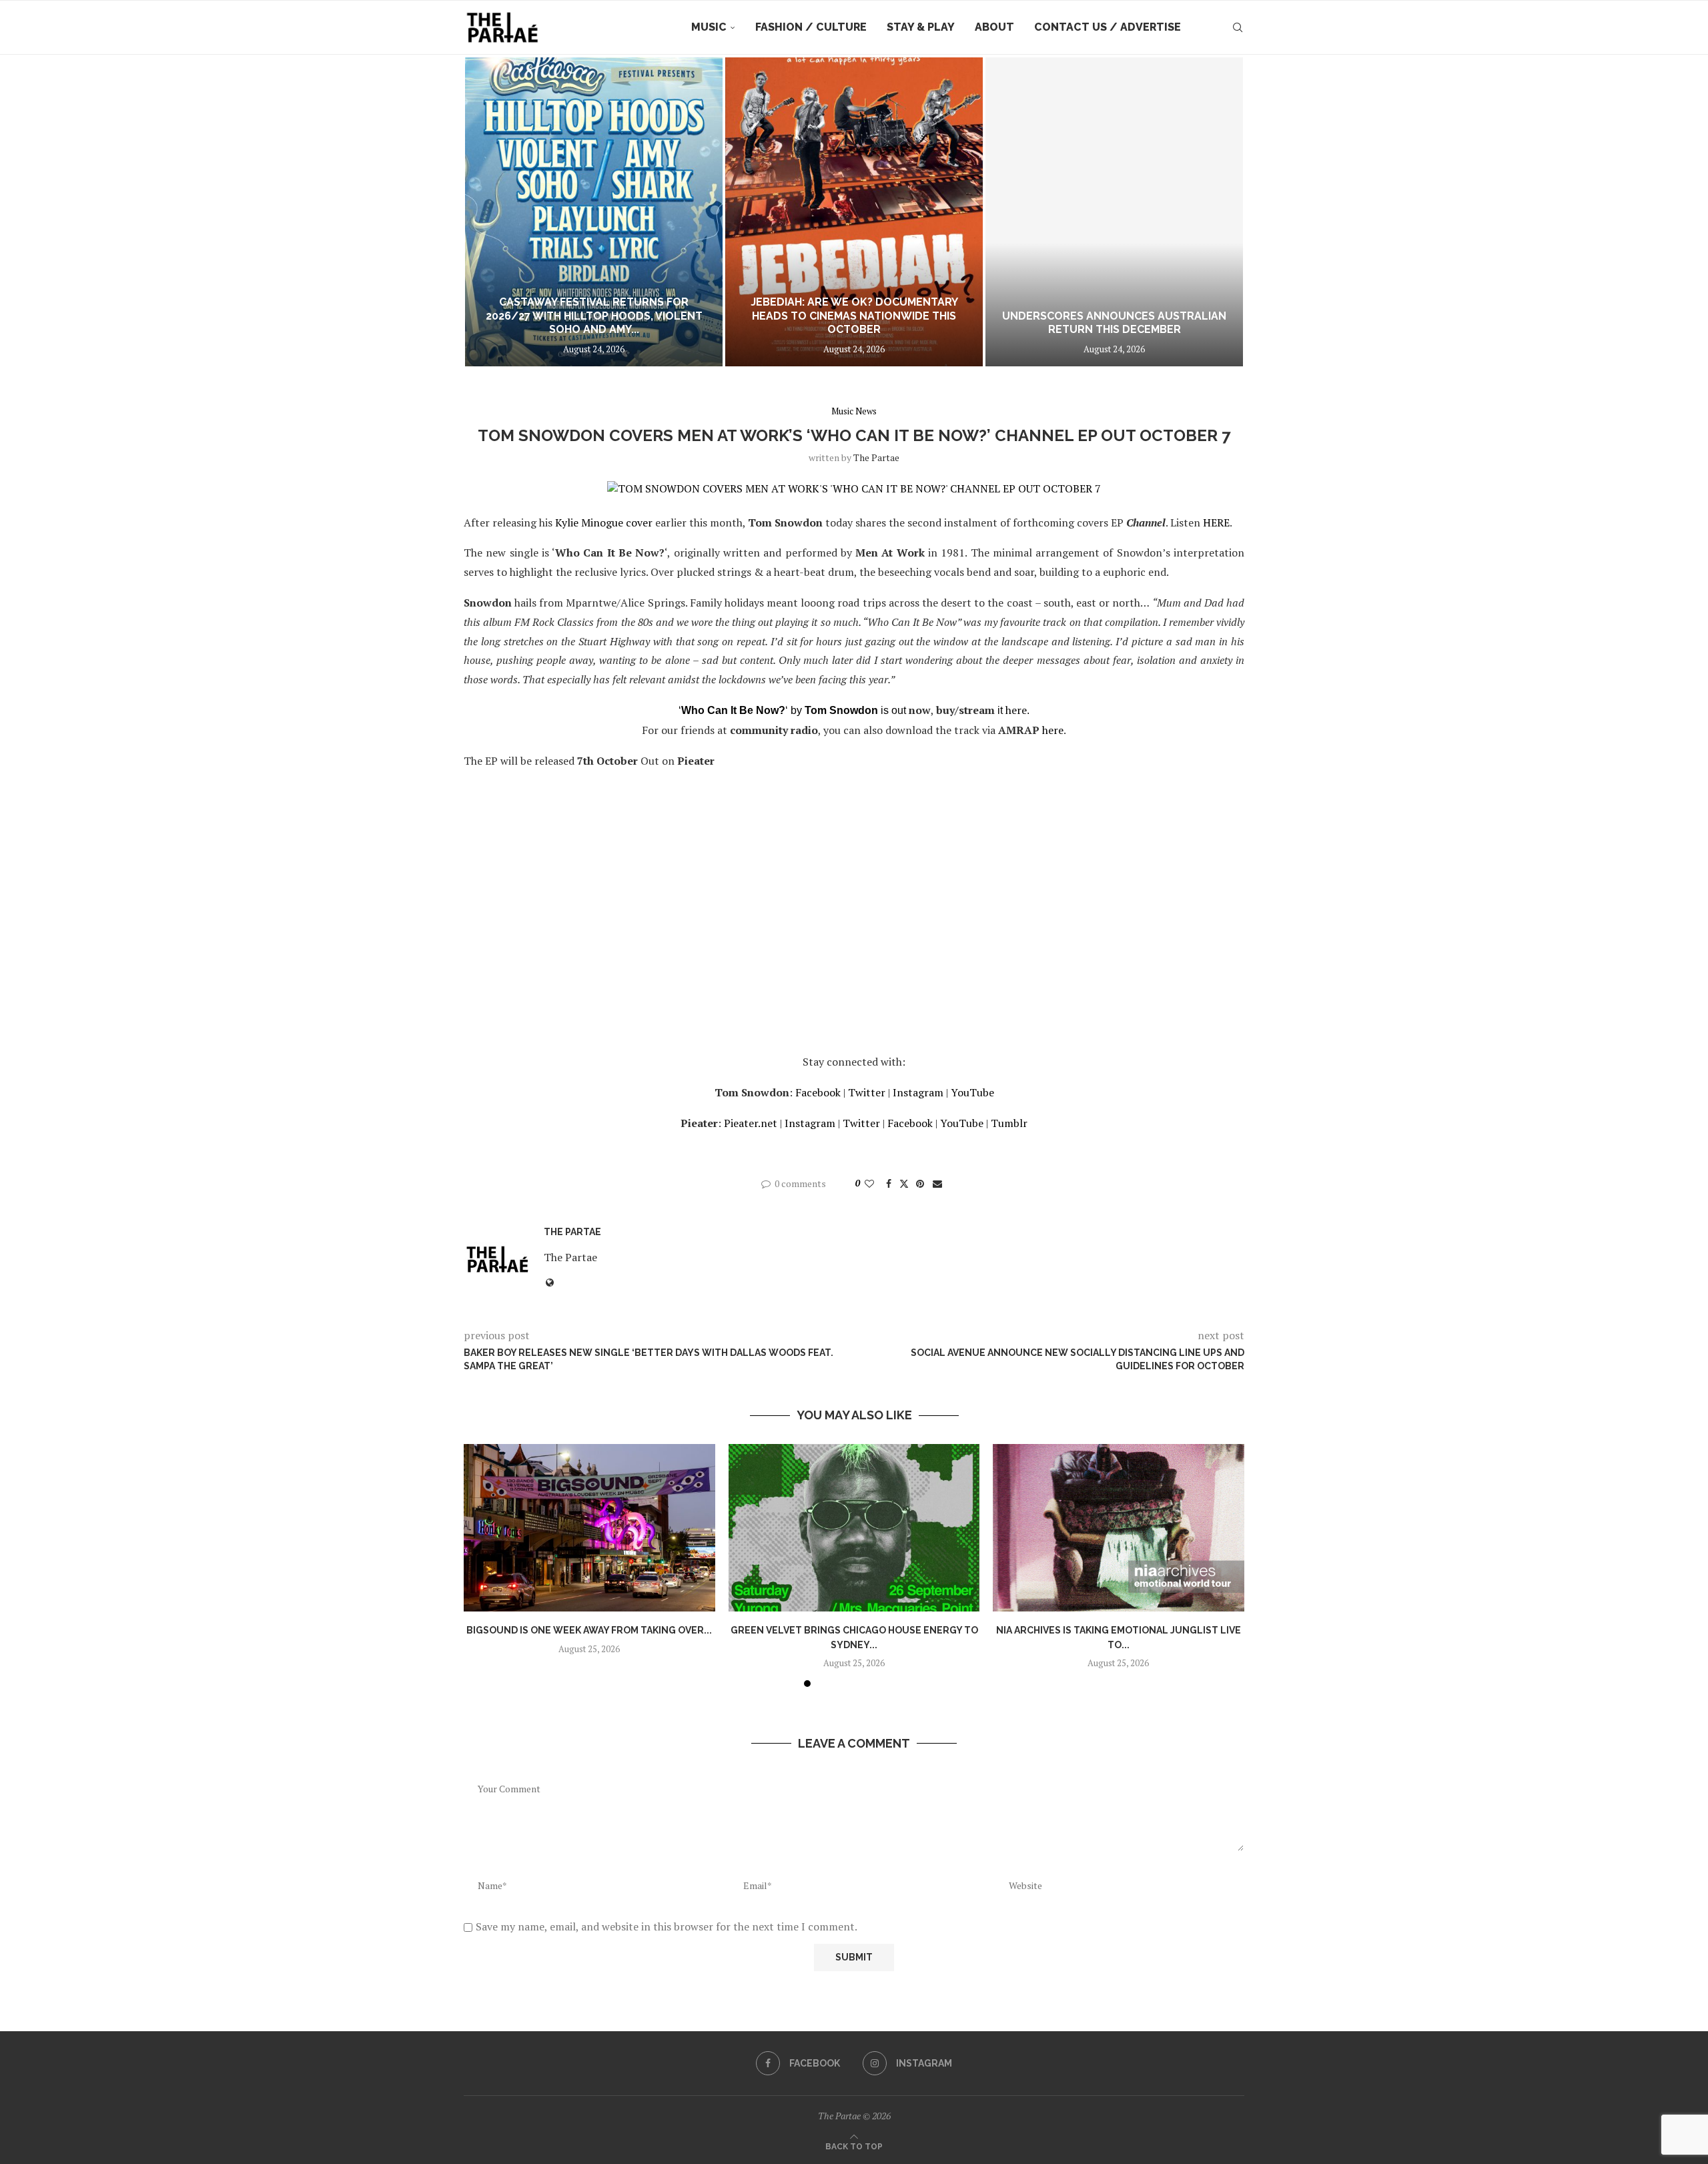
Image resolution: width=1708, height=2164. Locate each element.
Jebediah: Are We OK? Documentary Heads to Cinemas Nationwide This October (854, 316)
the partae (876, 457)
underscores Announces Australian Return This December (1114, 323)
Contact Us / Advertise (1108, 27)
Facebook (818, 1092)
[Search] (1238, 27)
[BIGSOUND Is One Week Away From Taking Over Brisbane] (589, 1528)
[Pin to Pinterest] (920, 1183)
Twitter (867, 1092)
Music (709, 27)
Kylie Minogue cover (604, 522)
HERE (1216, 522)
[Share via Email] (937, 1183)
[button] (488, 212)
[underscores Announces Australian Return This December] (1114, 212)
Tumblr (1009, 1123)
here (1016, 710)
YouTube (972, 1092)
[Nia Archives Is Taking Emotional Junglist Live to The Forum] (1119, 1528)
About (994, 27)
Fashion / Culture (811, 27)
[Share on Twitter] (904, 1183)
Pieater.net (751, 1123)
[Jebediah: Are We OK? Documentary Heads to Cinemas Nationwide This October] (854, 212)
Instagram (918, 1092)
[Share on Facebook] (889, 1183)
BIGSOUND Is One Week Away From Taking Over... (589, 1630)
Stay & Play (921, 27)
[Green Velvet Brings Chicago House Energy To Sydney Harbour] (854, 1528)
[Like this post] (869, 1183)
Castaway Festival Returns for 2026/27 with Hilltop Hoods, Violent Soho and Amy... (594, 316)
